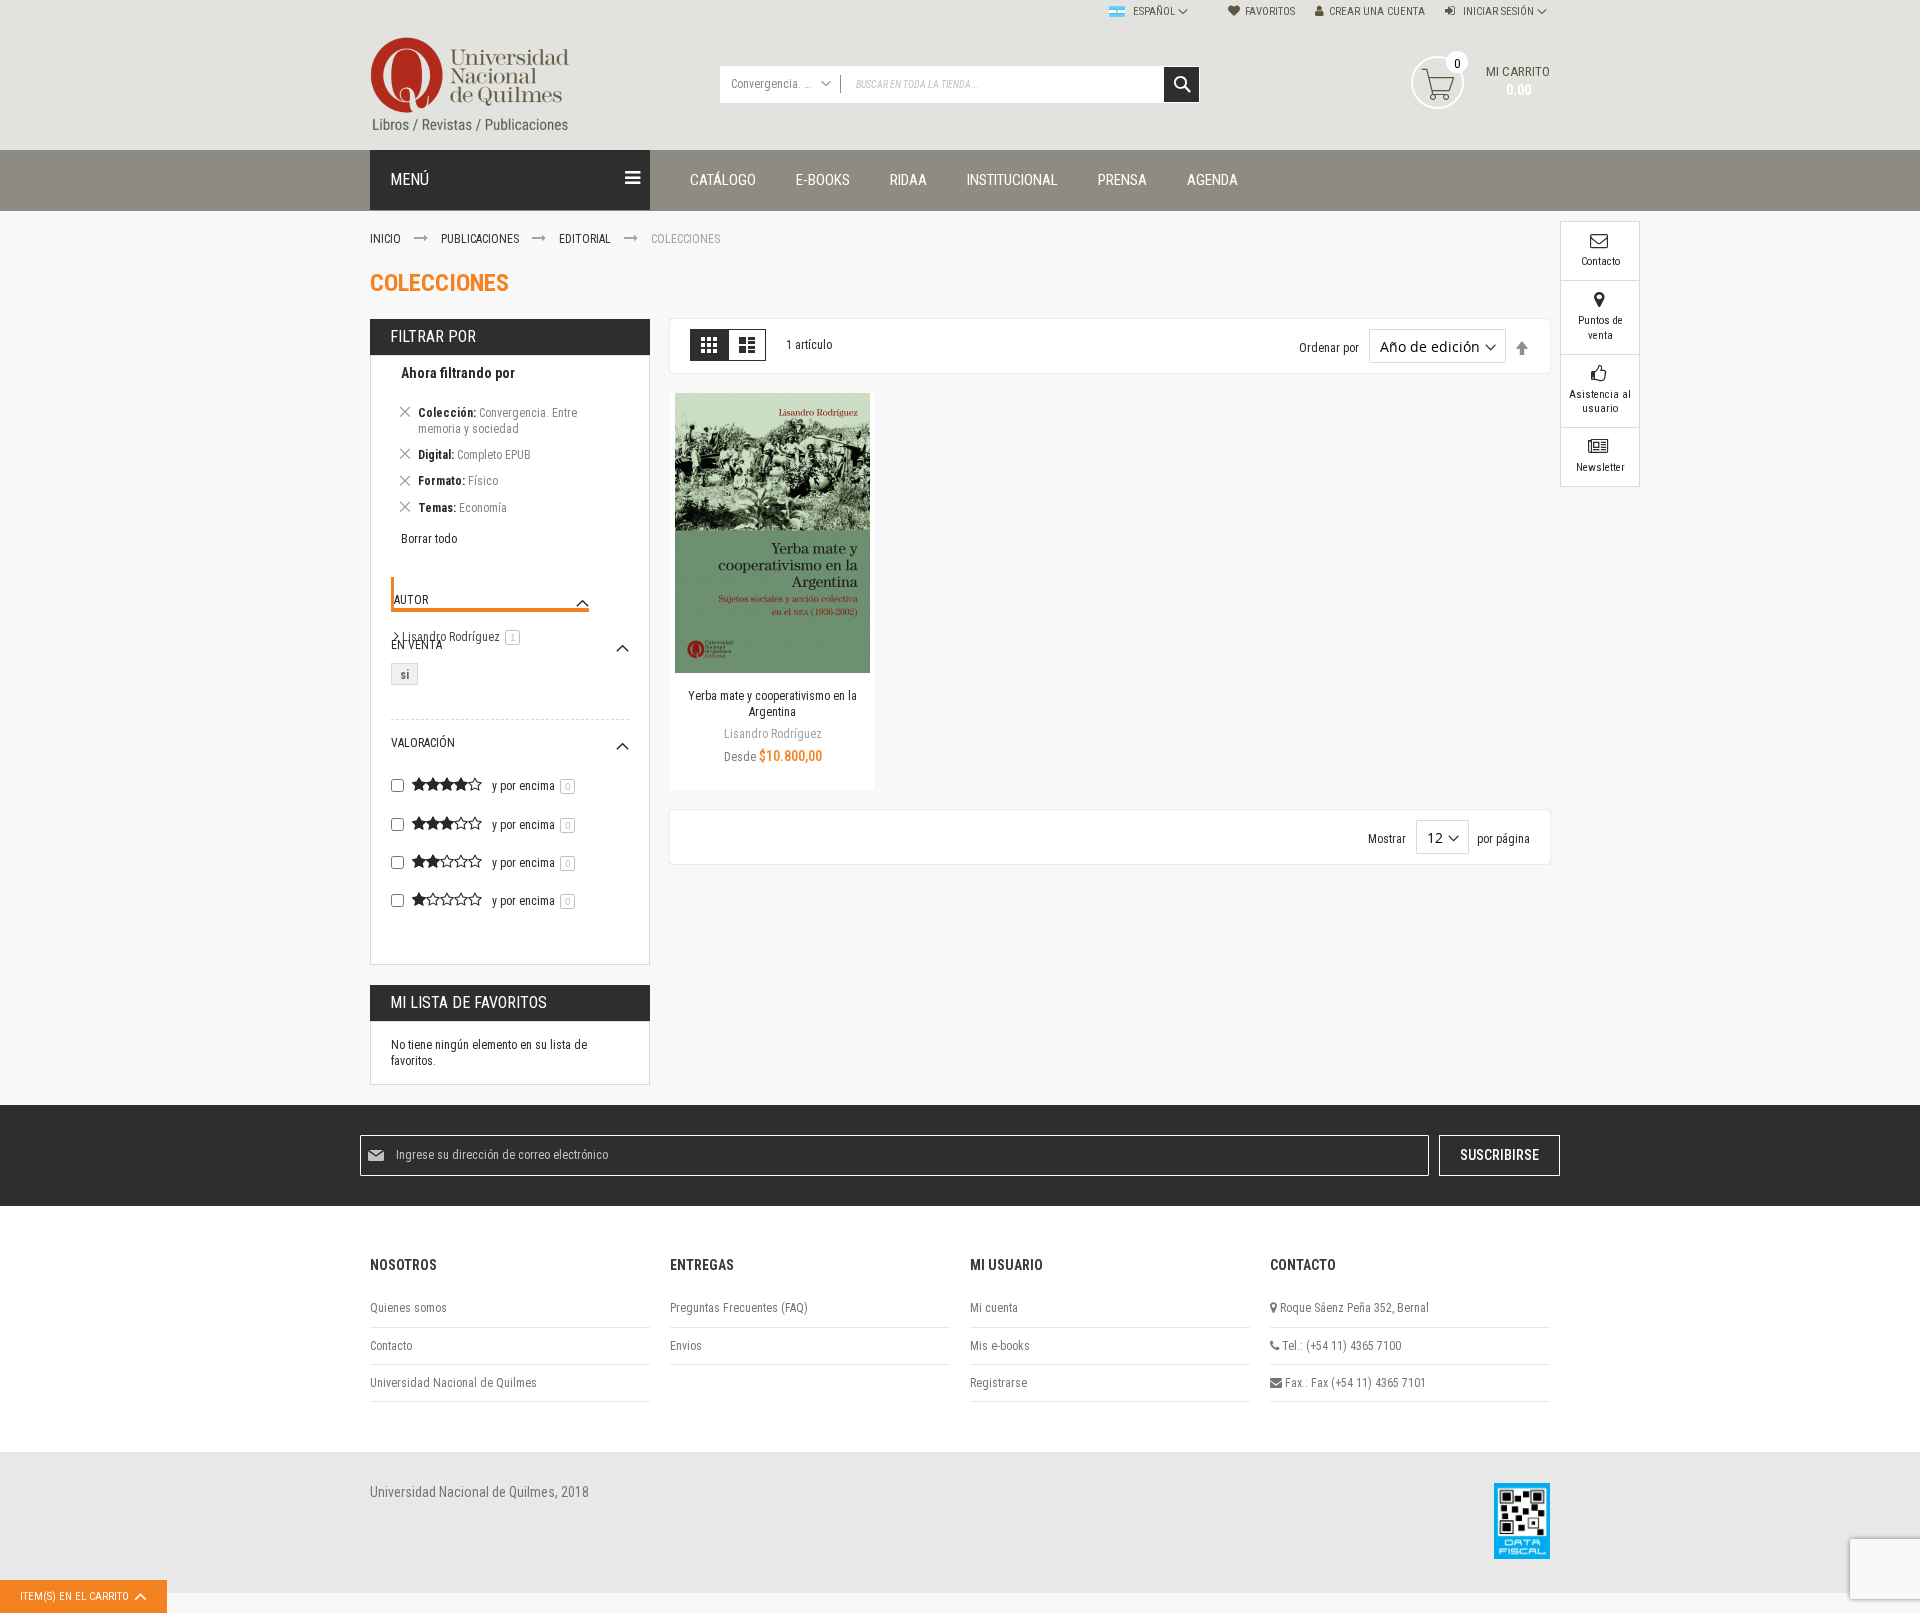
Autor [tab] (411, 600)
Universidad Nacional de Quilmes (453, 1383)
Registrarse (998, 1383)
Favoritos (1270, 11)
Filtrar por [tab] (433, 336)
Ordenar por (1329, 348)
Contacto (391, 1346)
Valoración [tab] (423, 743)
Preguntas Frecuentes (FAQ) (739, 1308)
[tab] (510, 443)
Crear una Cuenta (1377, 11)
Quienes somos (408, 1308)
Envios (686, 1346)
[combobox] (960, 84)
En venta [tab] (416, 645)
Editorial (586, 239)
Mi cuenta (994, 1308)
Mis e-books (1000, 1346)
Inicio (387, 239)
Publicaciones (481, 239)
